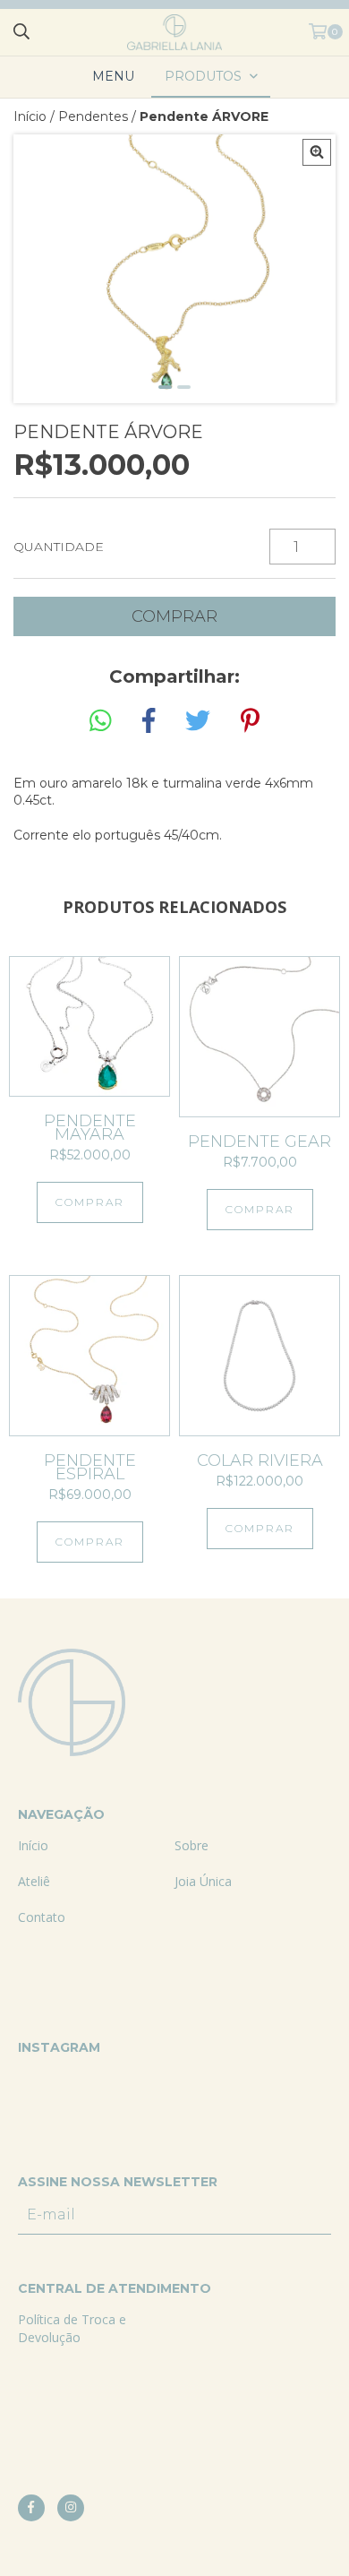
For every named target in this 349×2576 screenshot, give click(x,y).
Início (30, 116)
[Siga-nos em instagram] (71, 2508)
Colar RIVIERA (260, 1461)
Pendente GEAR (260, 1142)
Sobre (192, 1845)
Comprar (90, 1202)
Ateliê (34, 1881)
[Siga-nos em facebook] (31, 2508)
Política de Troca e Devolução (72, 2328)
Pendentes (93, 116)
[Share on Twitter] (198, 721)
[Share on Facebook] (149, 721)
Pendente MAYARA (90, 1128)
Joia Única (203, 1881)
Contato (42, 1917)
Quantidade (59, 547)
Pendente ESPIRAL (90, 1468)
